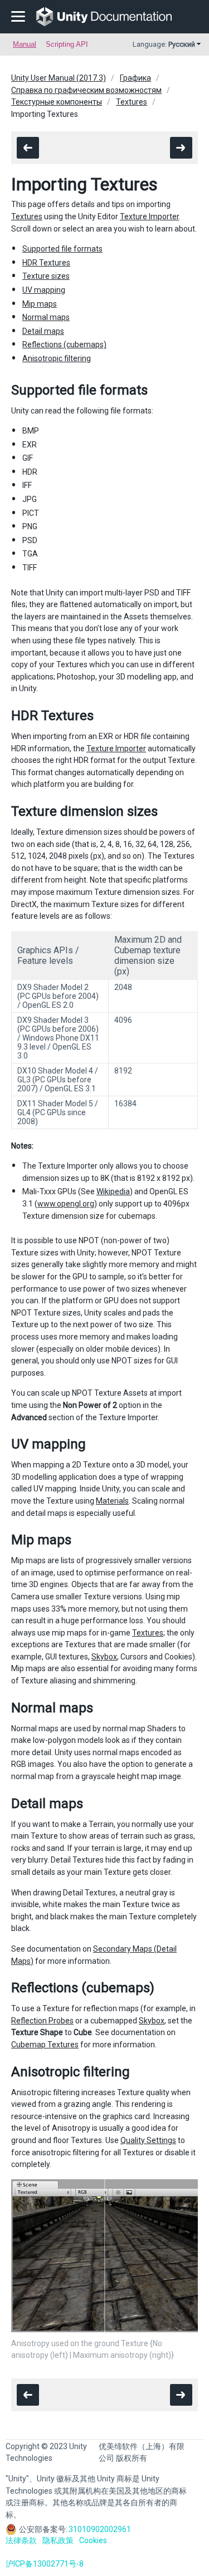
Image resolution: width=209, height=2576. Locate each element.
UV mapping (44, 290)
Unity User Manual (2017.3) (59, 78)
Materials (112, 1501)
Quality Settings (148, 2140)
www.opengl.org (66, 1204)
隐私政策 (58, 2540)
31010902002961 (100, 2529)
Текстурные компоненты (57, 102)
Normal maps (46, 317)
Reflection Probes (42, 2021)
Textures (132, 102)
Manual (25, 44)
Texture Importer (149, 216)
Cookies (93, 2540)
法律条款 (21, 2540)
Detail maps (43, 331)
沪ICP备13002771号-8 (45, 2564)
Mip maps (40, 304)
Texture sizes (46, 276)
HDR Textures (46, 263)
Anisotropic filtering (57, 358)
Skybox (104, 1657)
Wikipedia (113, 1191)
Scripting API (67, 44)
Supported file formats (62, 249)
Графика (135, 78)
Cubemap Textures (45, 2045)
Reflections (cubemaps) (64, 344)
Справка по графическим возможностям (86, 90)
